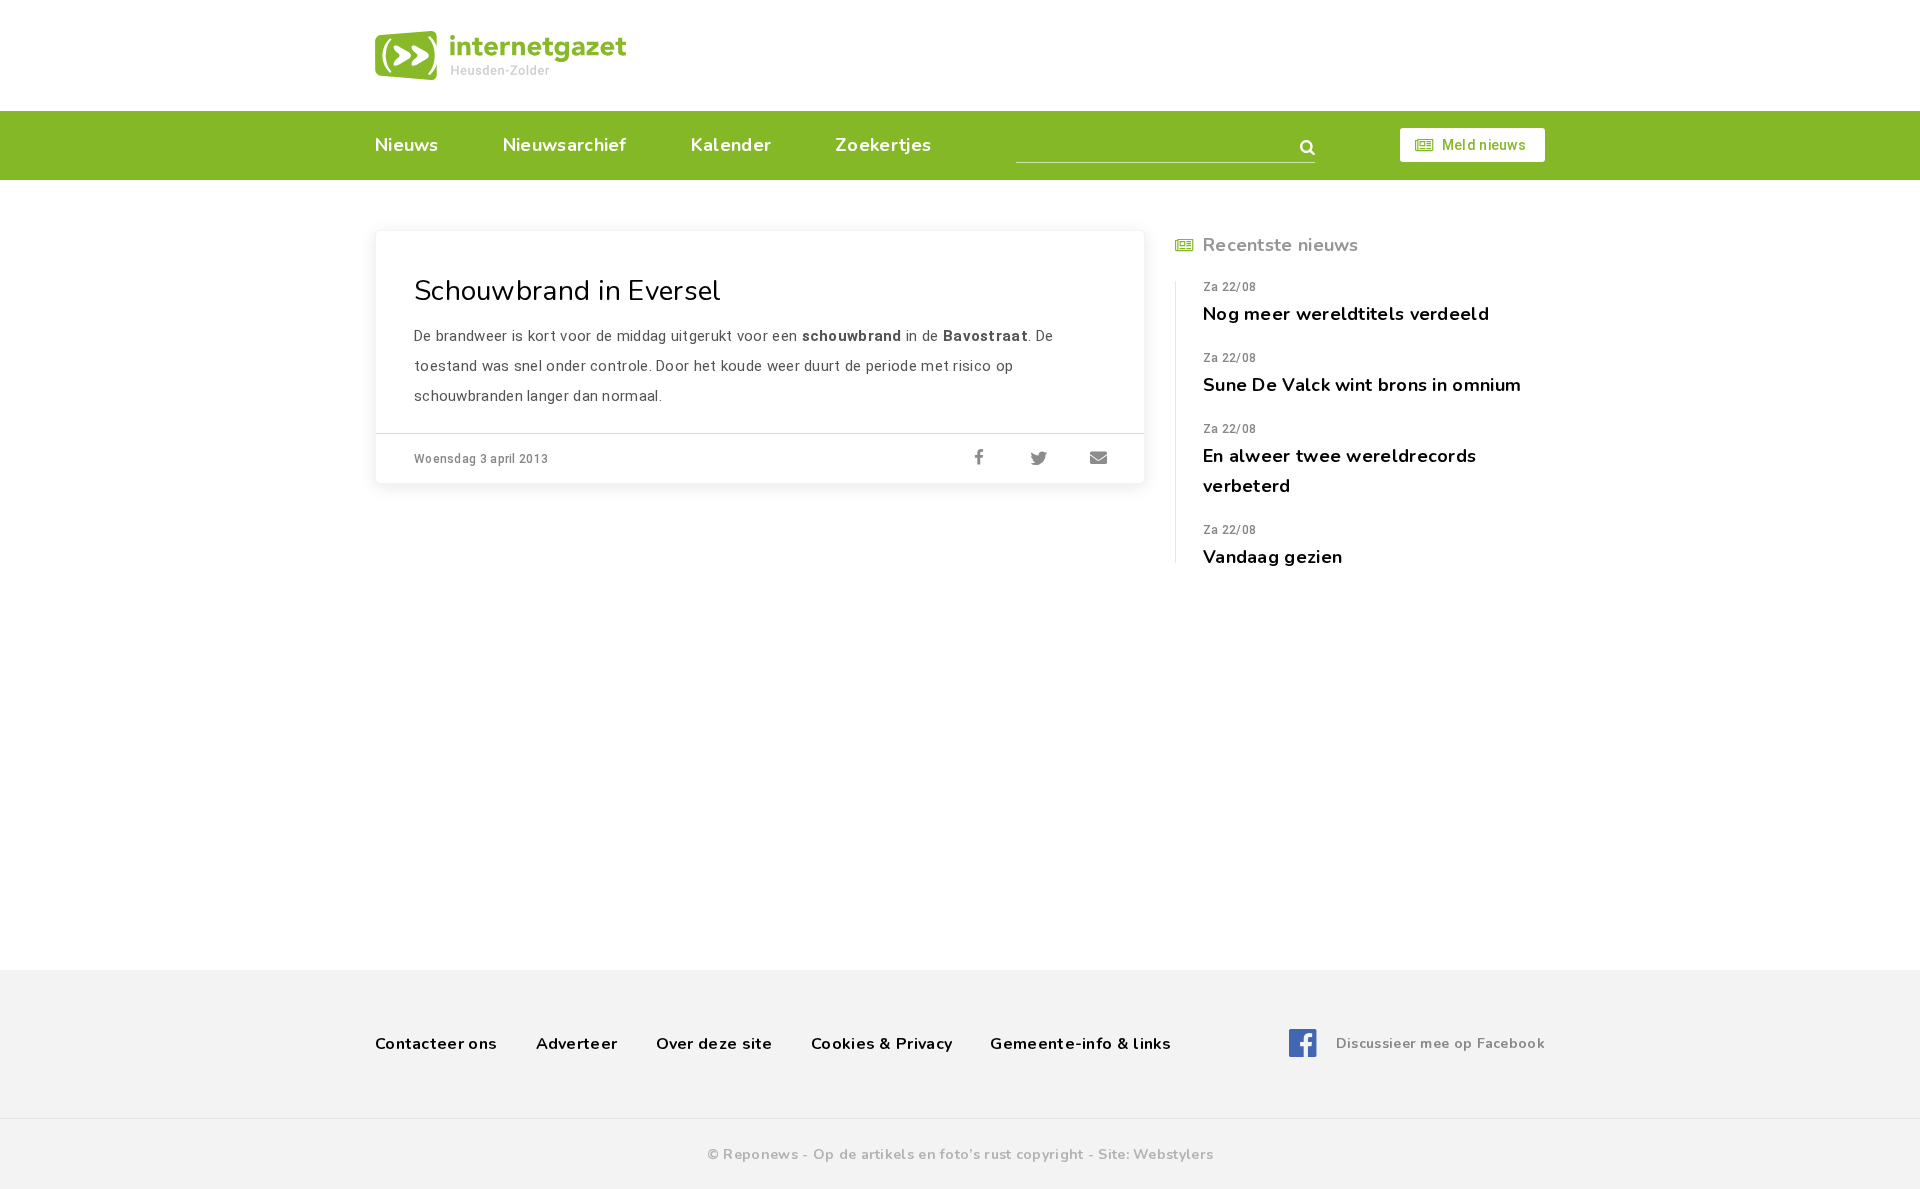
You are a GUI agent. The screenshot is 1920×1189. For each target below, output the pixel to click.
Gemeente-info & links (1080, 1044)
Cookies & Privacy (881, 1044)
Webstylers (1173, 1154)
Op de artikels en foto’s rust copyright (948, 1154)
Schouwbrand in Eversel (568, 291)
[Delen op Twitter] (1039, 459)
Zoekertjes (883, 145)
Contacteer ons (436, 1044)
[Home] (500, 55)
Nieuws (407, 145)
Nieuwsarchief (565, 145)
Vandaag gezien (1272, 557)
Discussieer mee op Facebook (1440, 1043)
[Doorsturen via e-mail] (1099, 459)
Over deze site (714, 1044)
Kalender (731, 145)
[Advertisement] (1097, 55)
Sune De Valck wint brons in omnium (1362, 385)
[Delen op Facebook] (979, 459)
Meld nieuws (1484, 145)
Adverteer (577, 1044)
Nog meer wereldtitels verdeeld (1346, 314)
